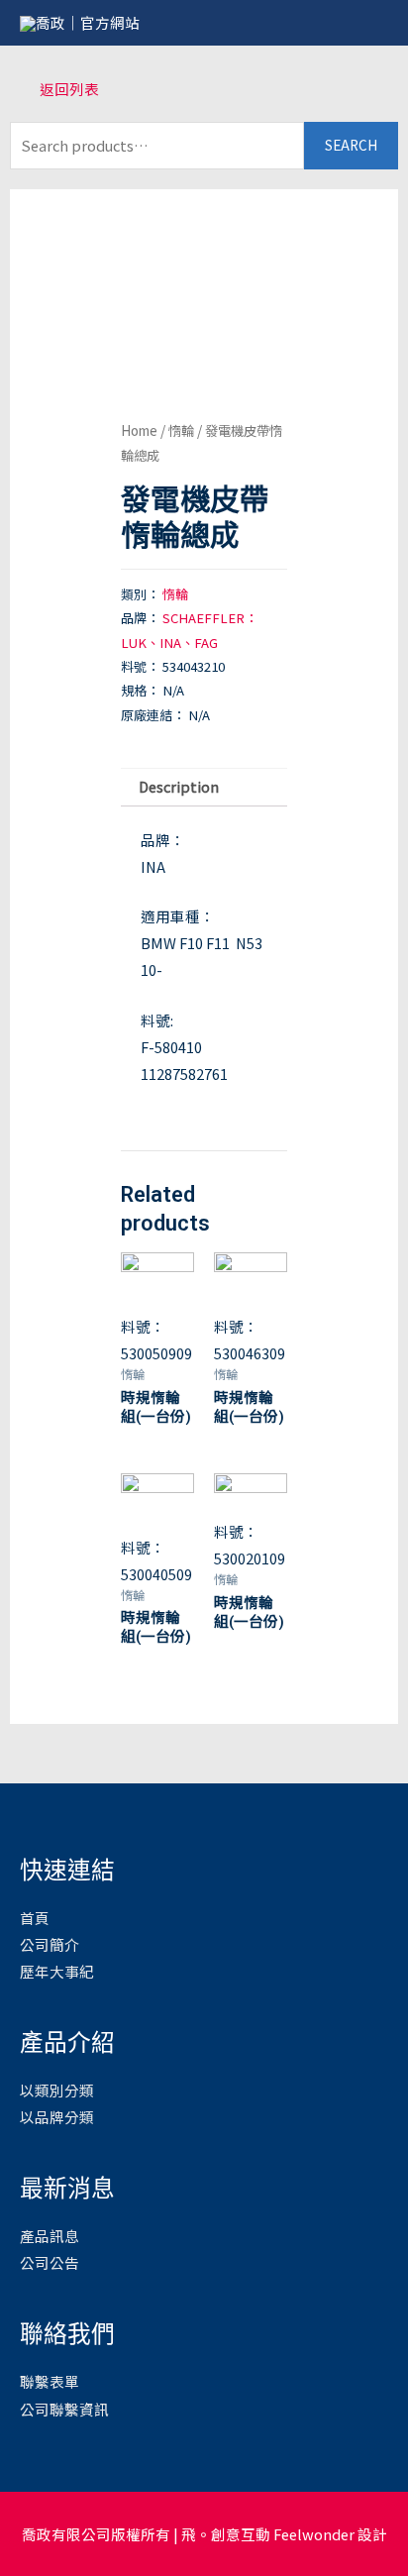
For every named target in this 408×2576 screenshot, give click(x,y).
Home (139, 430)
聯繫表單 (50, 2381)
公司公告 (50, 2262)
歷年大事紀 (57, 1971)
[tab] (204, 788)
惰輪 (181, 430)
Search (351, 145)
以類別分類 (57, 2090)
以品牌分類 (57, 2117)
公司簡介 (50, 1944)
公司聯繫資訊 (64, 2409)
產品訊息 (50, 2236)
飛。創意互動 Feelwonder (268, 2534)
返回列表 (69, 89)
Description (179, 786)
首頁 (35, 1918)
